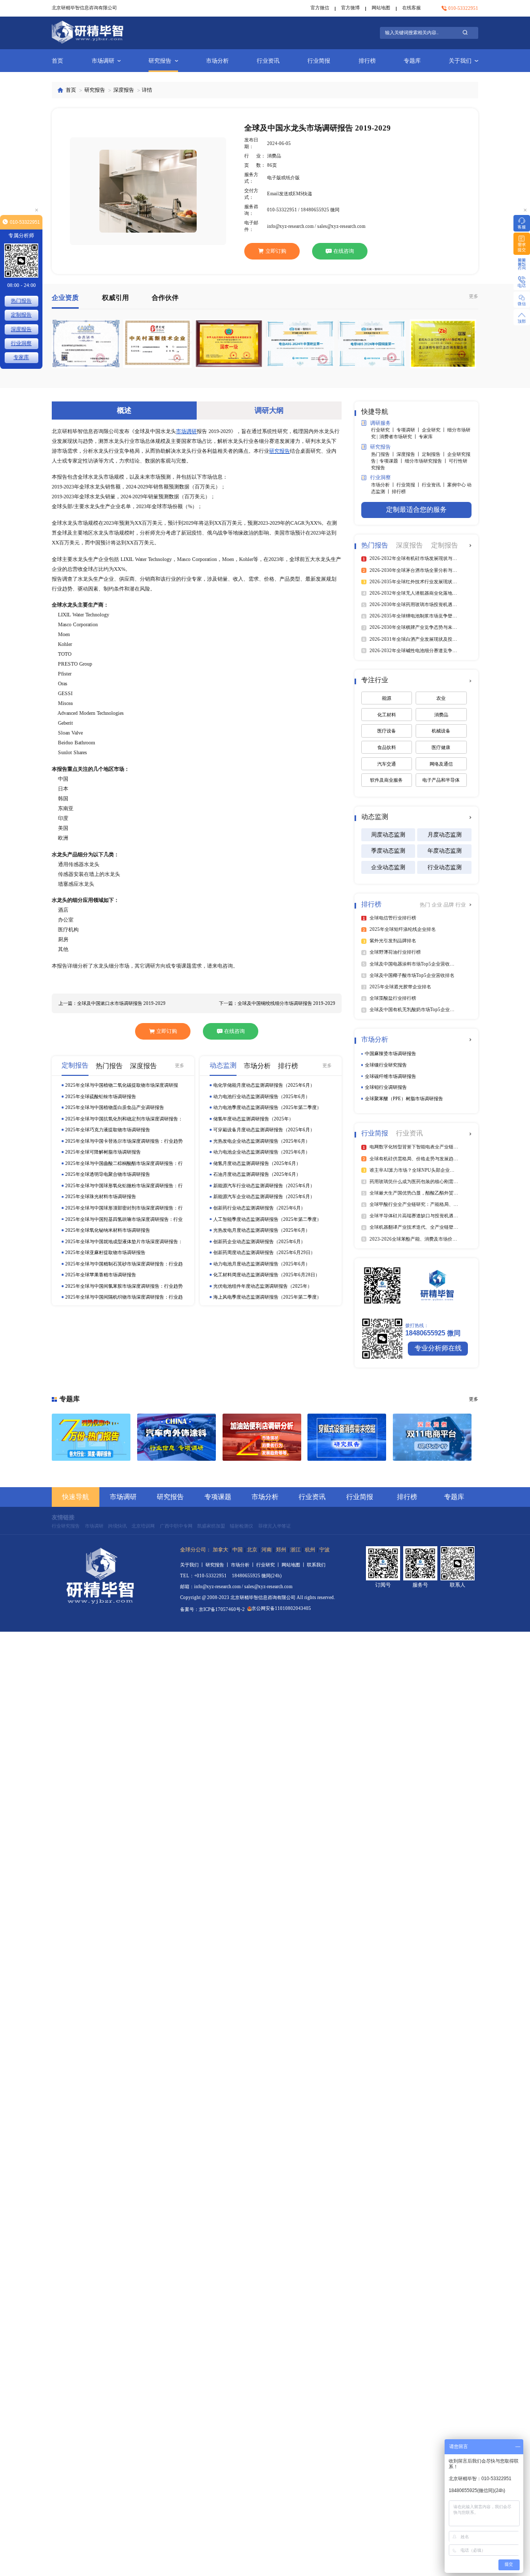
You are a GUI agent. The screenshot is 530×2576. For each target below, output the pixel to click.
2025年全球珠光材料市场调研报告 (101, 1197)
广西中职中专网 (176, 1526)
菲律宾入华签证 (275, 1526)
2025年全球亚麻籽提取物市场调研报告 (105, 1253)
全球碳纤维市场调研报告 (391, 1076)
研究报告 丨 (218, 1565)
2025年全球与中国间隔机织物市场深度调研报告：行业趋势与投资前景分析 (124, 1297)
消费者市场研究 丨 (399, 437)
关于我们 (460, 61)
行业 (461, 905)
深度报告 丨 (409, 454)
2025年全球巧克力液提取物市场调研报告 (108, 1130)
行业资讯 (268, 61)
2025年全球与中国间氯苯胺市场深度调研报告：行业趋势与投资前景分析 (124, 1286)
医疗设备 (387, 731)
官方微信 (320, 8)
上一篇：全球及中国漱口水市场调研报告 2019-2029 (112, 1003)
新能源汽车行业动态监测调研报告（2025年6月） (264, 1186)
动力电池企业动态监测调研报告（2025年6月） (262, 1152)
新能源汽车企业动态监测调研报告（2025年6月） (264, 1197)
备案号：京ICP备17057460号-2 (212, 1609)
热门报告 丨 (384, 454)
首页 (57, 61)
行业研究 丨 (384, 430)
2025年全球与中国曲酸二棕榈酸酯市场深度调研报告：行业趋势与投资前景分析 (124, 1164)
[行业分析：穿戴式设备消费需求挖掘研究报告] (347, 1437)
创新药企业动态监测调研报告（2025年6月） (259, 1242)
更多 (474, 296)
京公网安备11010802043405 (281, 1608)
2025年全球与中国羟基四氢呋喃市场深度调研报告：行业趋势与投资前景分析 (124, 1220)
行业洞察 (21, 343)
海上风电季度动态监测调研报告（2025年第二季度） (267, 1297)
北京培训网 (143, 1526)
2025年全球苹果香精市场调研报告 (101, 1275)
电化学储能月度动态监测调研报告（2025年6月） (264, 1085)
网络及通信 (441, 764)
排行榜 (367, 61)
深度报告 (124, 90)
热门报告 (21, 301)
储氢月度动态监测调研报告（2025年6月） (257, 1163)
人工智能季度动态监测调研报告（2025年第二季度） (267, 1219)
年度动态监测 (445, 851)
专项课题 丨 (392, 461)
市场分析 (217, 61)
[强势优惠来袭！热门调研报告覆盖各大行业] (91, 1437)
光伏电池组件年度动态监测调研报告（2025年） (263, 1286)
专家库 (426, 437)
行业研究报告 (66, 1526)
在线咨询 (344, 251)
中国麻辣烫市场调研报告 (391, 1054)
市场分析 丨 (384, 485)
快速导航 (76, 1497)
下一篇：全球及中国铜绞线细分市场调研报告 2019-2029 (277, 1003)
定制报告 (21, 315)
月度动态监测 (445, 834)
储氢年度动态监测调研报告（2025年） (253, 1119)
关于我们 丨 (193, 1565)
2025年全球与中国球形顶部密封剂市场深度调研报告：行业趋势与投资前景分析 (124, 1208)
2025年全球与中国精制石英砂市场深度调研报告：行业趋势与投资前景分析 (124, 1264)
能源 (387, 698)
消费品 (441, 715)
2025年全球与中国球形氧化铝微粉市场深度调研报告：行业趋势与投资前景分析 (124, 1186)
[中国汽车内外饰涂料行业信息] (176, 1437)
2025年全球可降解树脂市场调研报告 (103, 1152)
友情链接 (63, 1517)
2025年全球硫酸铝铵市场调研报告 (101, 1097)
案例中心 (457, 485)
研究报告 (160, 61)
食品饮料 (387, 747)
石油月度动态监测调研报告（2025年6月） (257, 1174)
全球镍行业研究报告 (386, 1065)
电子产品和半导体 (441, 780)
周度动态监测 (388, 834)
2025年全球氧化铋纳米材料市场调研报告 (108, 1230)
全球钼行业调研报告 (386, 1087)
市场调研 (103, 61)
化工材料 (387, 715)
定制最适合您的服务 (416, 510)
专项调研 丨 (409, 430)
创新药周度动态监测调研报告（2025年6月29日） (264, 1253)
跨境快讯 (117, 1526)
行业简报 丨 (409, 485)
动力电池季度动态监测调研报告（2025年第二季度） (267, 1107)
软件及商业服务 (386, 780)
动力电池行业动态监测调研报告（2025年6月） (262, 1097)
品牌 (450, 905)
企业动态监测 (388, 867)
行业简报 (319, 61)
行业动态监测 (445, 867)
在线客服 (411, 8)
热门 (426, 905)
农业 (441, 698)
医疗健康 (441, 747)
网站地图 (381, 8)
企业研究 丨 (435, 430)
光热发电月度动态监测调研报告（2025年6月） (262, 1230)
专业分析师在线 (438, 1348)
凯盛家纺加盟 (211, 1526)
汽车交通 (387, 764)
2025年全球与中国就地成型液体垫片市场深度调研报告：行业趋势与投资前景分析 (124, 1242)
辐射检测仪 (241, 1526)
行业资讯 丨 (435, 485)
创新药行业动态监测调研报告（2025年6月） (259, 1208)
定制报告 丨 (435, 454)
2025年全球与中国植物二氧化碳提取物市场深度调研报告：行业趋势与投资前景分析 (122, 1085)
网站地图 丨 (294, 1565)
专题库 (412, 61)
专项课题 (218, 1497)
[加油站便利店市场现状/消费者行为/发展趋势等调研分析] (262, 1437)
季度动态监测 (388, 851)
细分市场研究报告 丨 (427, 461)
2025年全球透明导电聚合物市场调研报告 (108, 1174)
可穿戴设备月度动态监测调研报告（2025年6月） (264, 1130)
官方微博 (350, 8)
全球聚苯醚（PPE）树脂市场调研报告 (404, 1099)
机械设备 (441, 731)
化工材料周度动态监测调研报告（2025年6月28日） (267, 1275)
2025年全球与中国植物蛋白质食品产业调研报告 (115, 1107)
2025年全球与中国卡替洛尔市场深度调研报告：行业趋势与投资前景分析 (124, 1141)
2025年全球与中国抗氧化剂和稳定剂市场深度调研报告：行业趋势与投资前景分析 (124, 1119)
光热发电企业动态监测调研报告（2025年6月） (262, 1141)
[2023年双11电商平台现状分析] (432, 1437)
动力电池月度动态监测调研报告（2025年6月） (262, 1264)
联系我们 (316, 1565)
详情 (147, 90)
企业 (438, 905)
